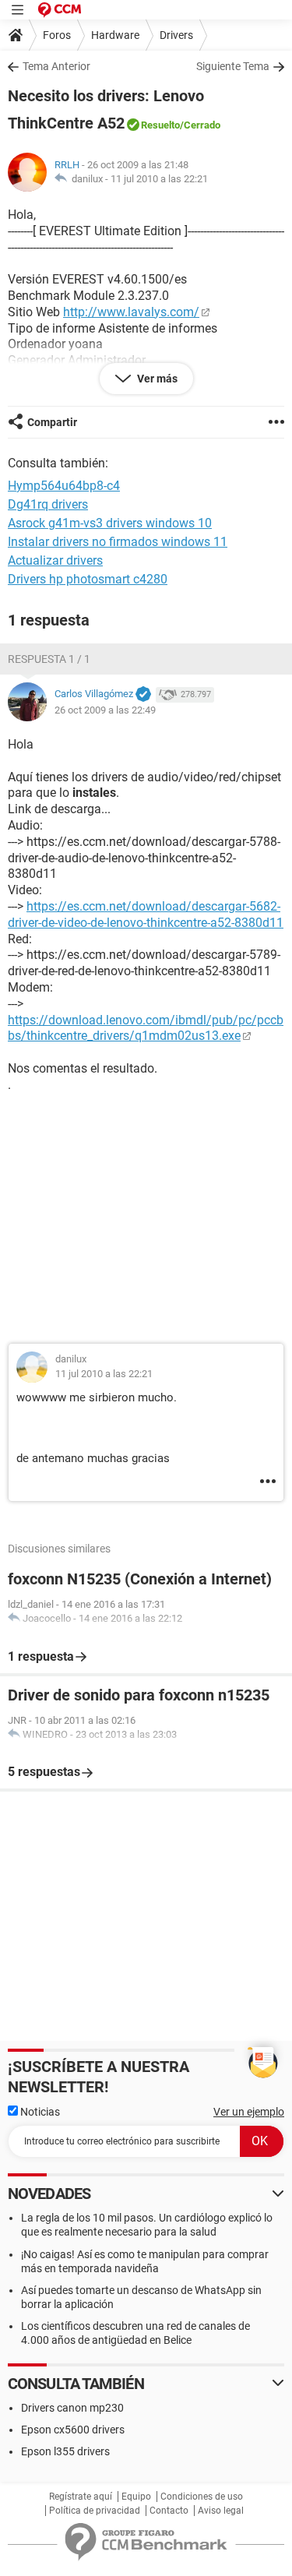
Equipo (136, 2497)
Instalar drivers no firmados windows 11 (118, 542)
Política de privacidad (95, 2511)
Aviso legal (221, 2511)
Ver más (156, 379)
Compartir (52, 422)
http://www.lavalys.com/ (131, 312)
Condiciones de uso (202, 2497)
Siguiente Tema (233, 66)
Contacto (169, 2511)
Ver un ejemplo (249, 2112)
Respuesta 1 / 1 (49, 659)
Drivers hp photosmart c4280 (88, 579)
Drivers (176, 35)
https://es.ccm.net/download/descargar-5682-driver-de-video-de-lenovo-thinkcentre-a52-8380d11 (146, 914)
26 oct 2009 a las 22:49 (105, 710)
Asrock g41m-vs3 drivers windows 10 (110, 523)
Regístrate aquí (81, 2497)
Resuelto (160, 125)
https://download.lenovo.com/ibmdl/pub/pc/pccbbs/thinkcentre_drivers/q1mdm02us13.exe (146, 1028)
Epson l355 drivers (65, 2451)
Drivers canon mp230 (72, 2408)
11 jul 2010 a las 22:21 (159, 179)
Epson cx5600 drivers (73, 2430)
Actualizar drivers (55, 560)
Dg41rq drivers (48, 504)
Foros (57, 35)
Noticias (39, 2112)
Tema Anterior (56, 66)
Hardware (115, 35)
